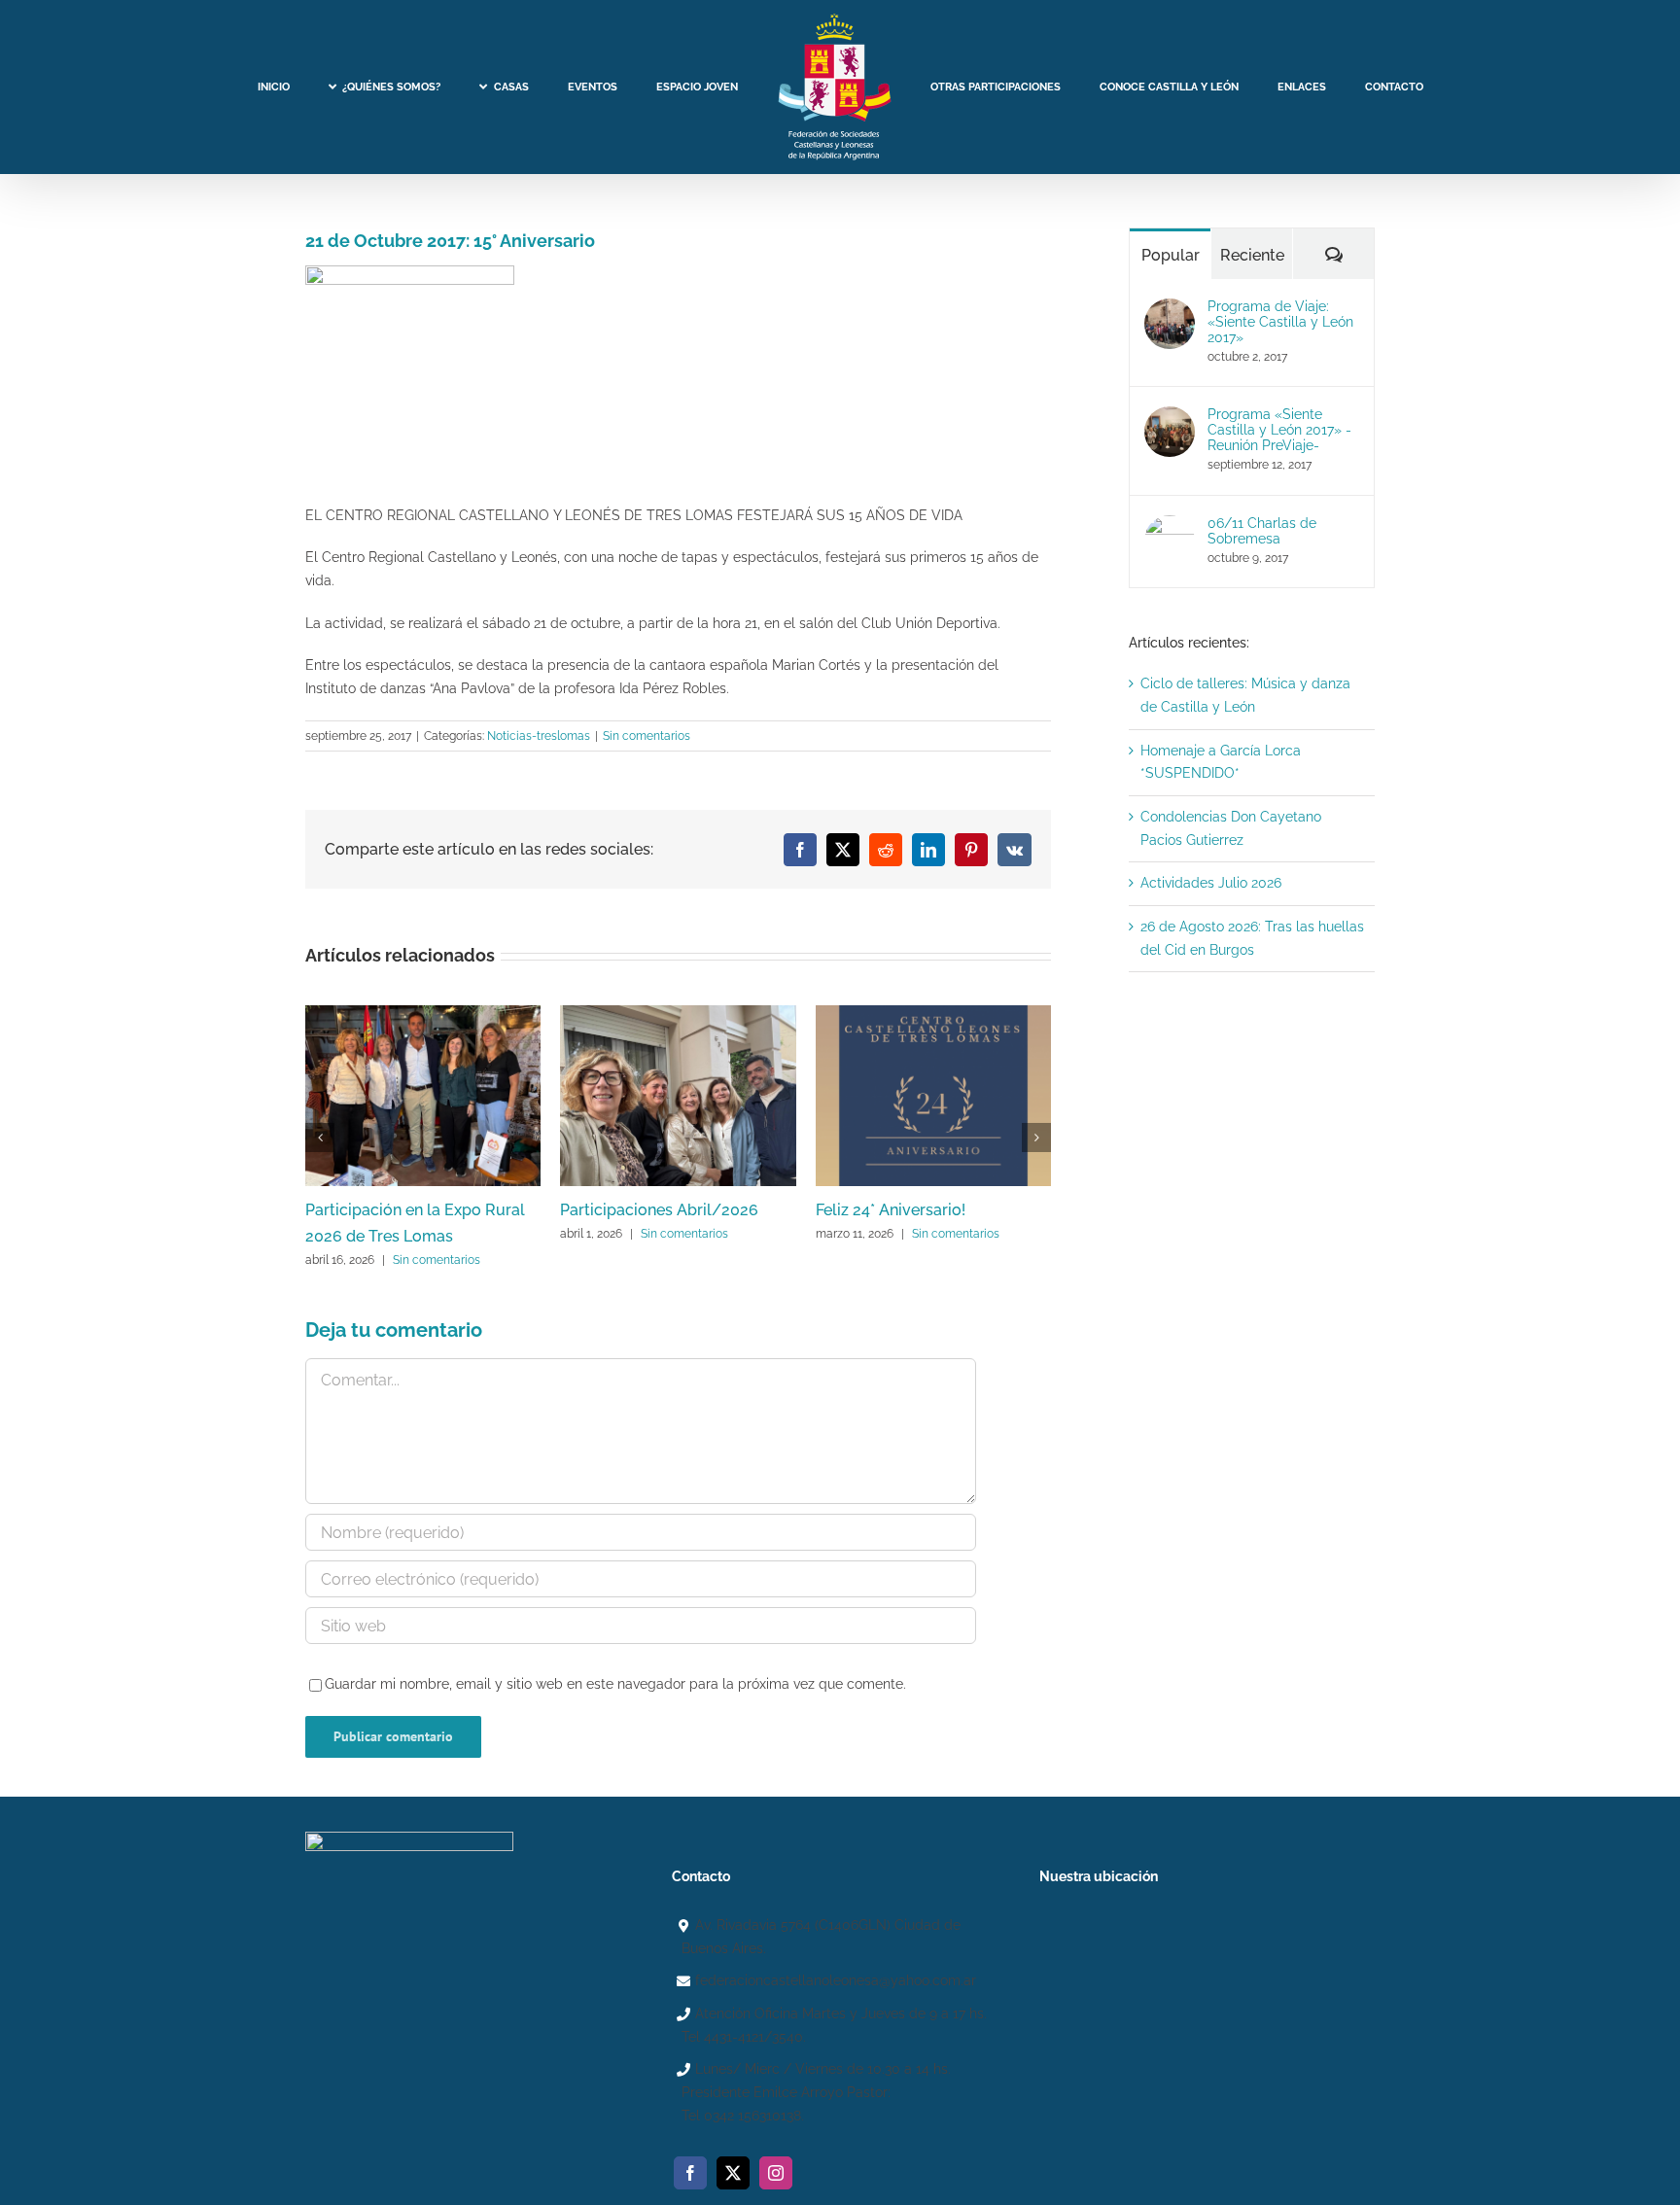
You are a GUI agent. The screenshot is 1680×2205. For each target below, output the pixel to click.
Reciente (1252, 255)
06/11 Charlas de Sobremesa (1262, 531)
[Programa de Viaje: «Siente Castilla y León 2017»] (1170, 309)
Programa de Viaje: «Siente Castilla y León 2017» (1280, 322)
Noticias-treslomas (539, 736)
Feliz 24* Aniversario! (891, 1210)
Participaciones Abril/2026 (659, 1210)
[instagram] (776, 2173)
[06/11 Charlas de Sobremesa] (1170, 526)
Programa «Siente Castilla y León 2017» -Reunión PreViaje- (1279, 430)
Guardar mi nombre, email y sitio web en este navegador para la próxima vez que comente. (615, 1684)
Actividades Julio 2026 (1211, 883)
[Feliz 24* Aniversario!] (933, 1013)
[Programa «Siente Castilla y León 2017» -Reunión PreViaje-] (1170, 417)
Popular (1171, 255)
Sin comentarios (647, 736)
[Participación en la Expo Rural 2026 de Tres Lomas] (423, 1013)
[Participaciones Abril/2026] (678, 1013)
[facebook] (690, 2173)
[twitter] (733, 2173)
